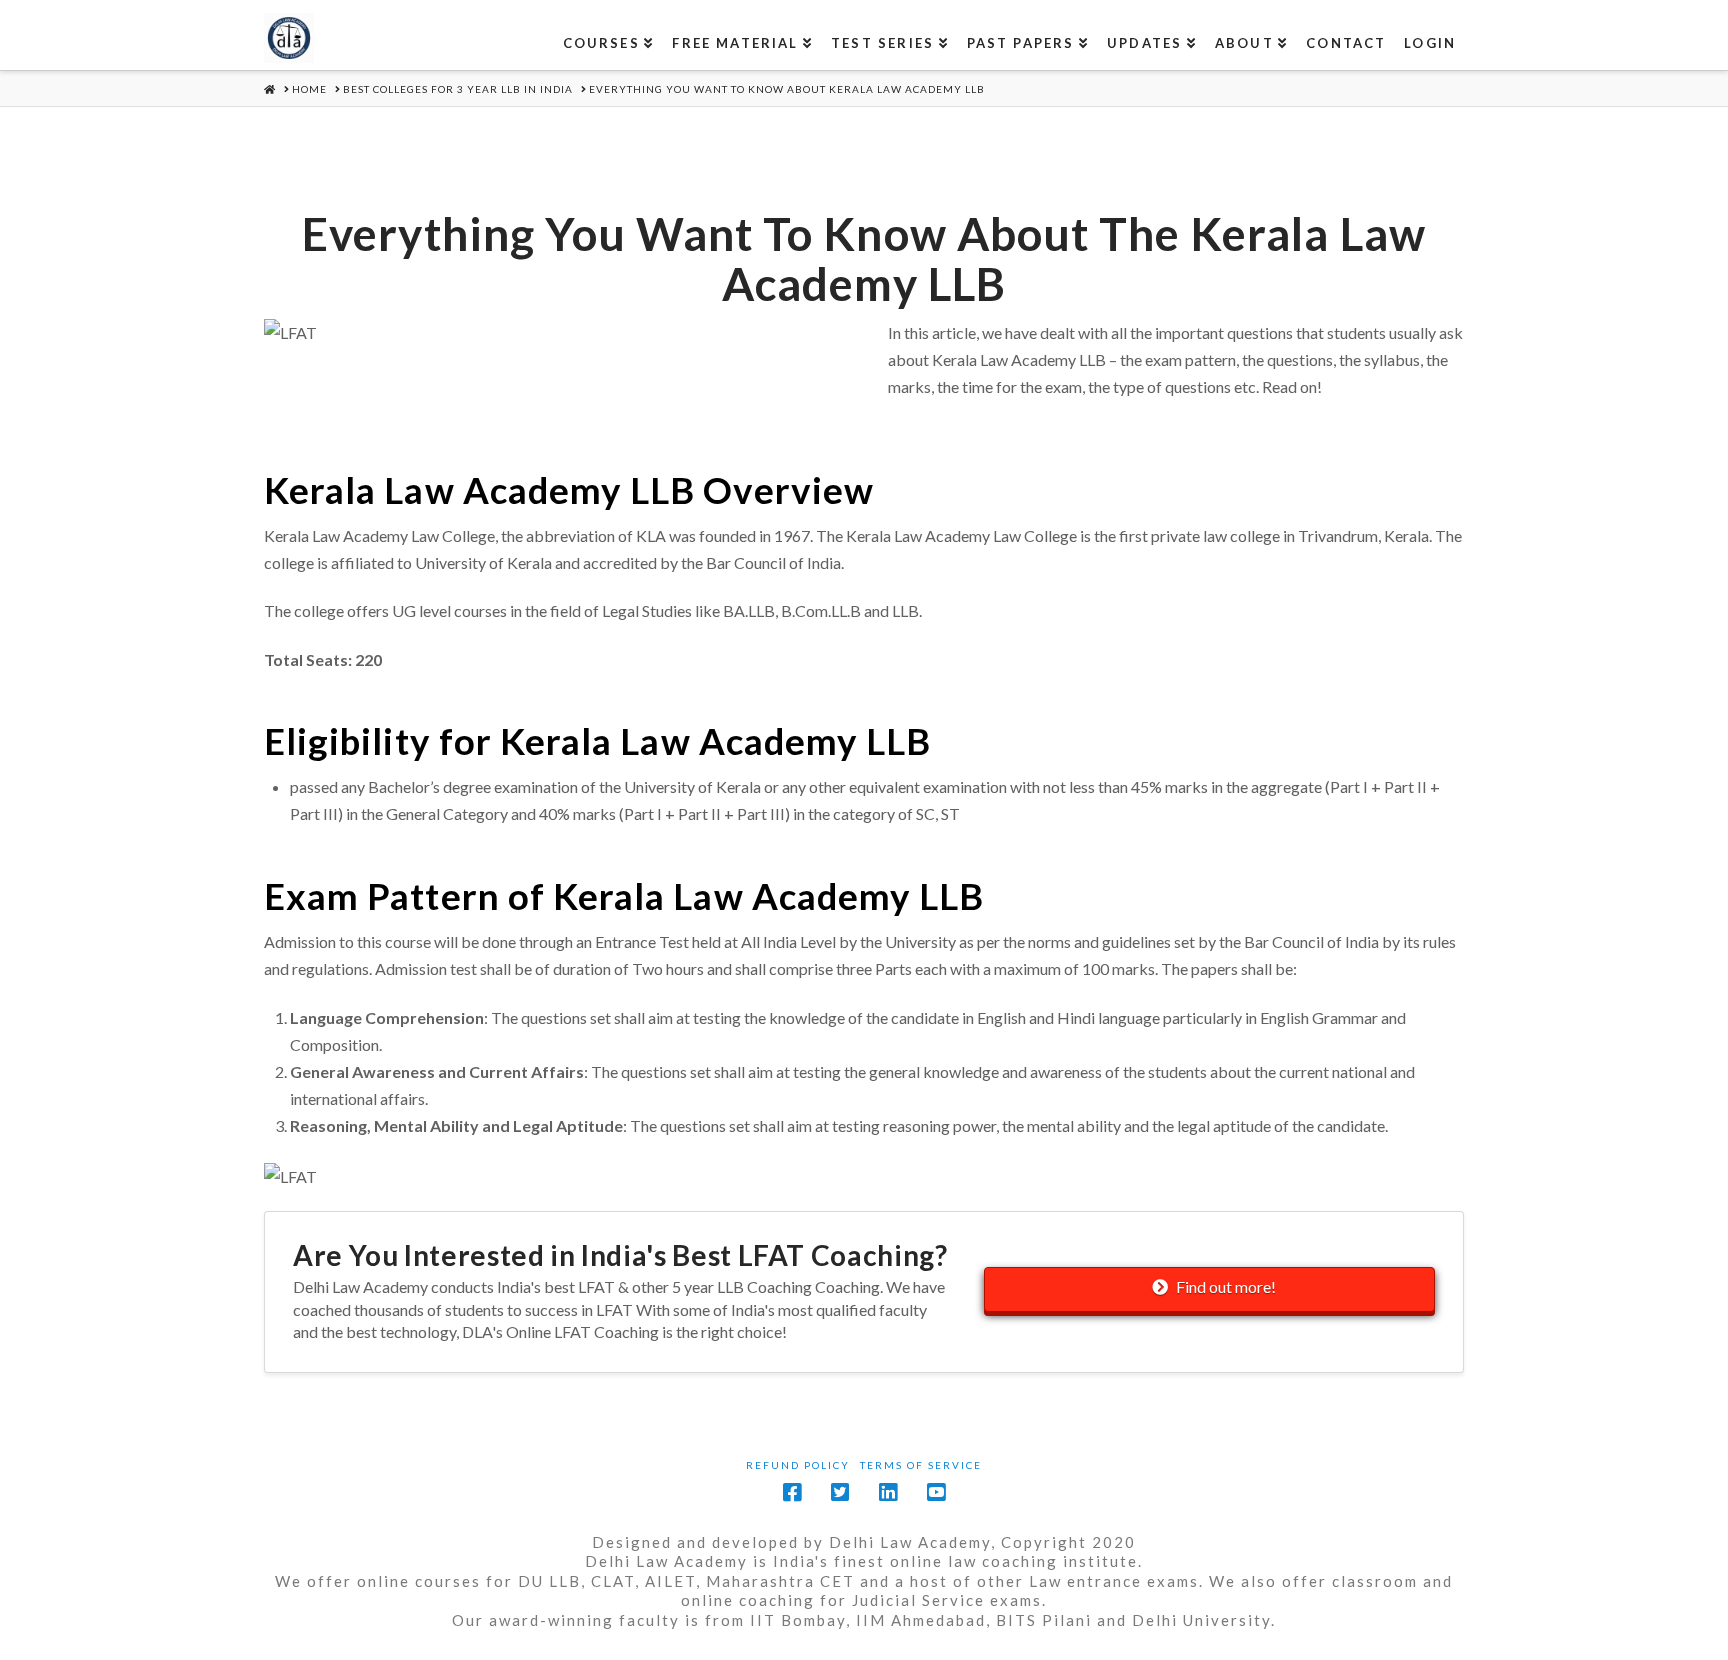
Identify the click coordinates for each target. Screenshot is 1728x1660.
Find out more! (1226, 1286)
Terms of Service (921, 1465)
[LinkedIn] (888, 1492)
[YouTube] (936, 1492)
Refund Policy (798, 1465)
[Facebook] (792, 1492)
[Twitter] (840, 1492)
